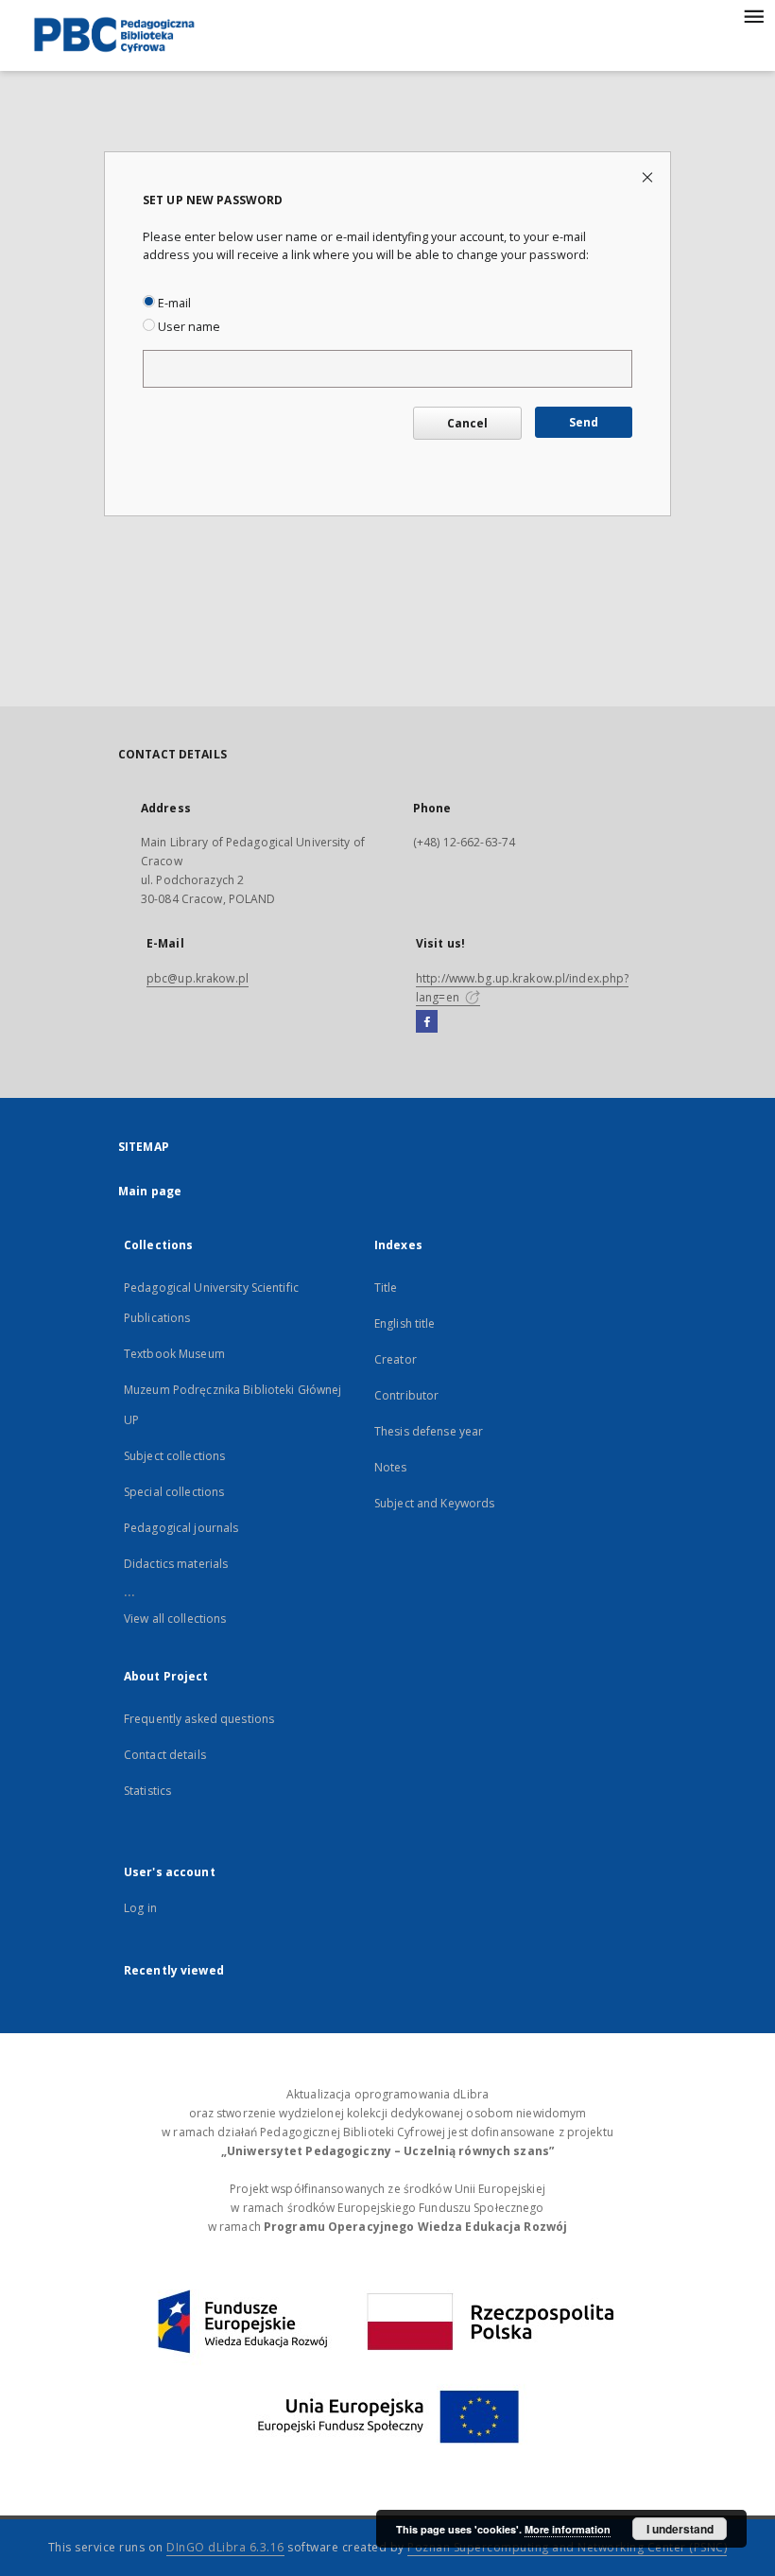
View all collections (175, 1619)
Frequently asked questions (199, 1719)
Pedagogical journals (181, 1528)
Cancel (467, 423)
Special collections (174, 1492)
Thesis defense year (429, 1431)
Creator (396, 1359)
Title (386, 1288)
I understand (680, 2529)
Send (584, 422)
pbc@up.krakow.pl (198, 978)
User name (188, 327)
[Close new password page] (649, 176)
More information (568, 2529)
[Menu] (753, 15)
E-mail (173, 303)
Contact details (165, 1755)
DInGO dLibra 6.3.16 (225, 2547)
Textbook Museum (174, 1354)
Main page (150, 1191)
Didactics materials (176, 1564)
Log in (140, 1908)
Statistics (147, 1791)
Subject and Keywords (434, 1503)
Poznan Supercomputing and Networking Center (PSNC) (567, 2547)
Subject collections (174, 1456)
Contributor (406, 1395)
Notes (391, 1467)
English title (405, 1323)
